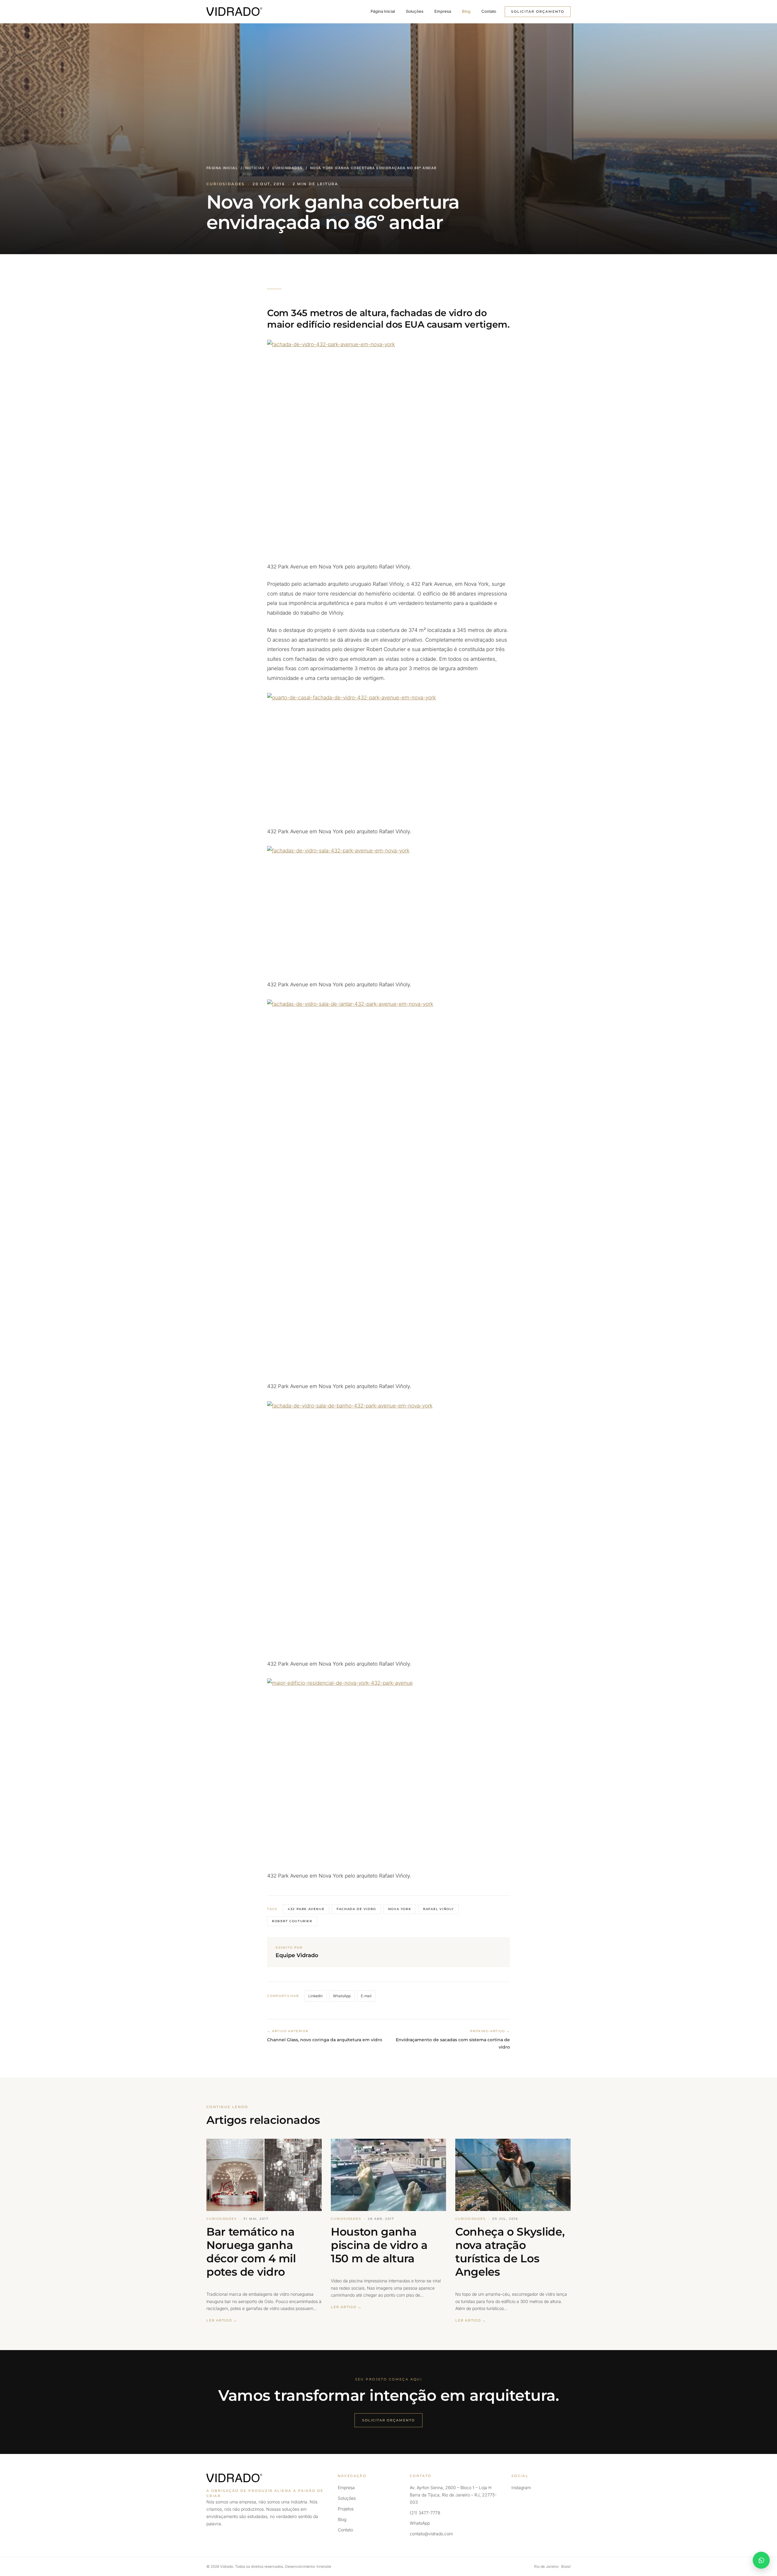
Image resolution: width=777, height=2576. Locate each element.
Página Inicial (383, 11)
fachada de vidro (356, 1909)
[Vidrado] (234, 12)
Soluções (415, 11)
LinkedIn (316, 1996)
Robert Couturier (292, 1921)
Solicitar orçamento (538, 12)
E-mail (366, 1996)
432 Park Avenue (306, 1909)
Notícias (255, 168)
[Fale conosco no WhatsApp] (761, 2560)
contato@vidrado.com (431, 2534)
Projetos (346, 2509)
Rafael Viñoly (438, 1909)
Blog (466, 11)
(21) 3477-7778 (425, 2513)
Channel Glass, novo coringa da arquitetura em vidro (325, 2040)
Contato (489, 11)
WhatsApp (342, 1996)
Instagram (521, 2487)
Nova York (400, 1909)
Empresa (443, 11)
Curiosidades (287, 168)
